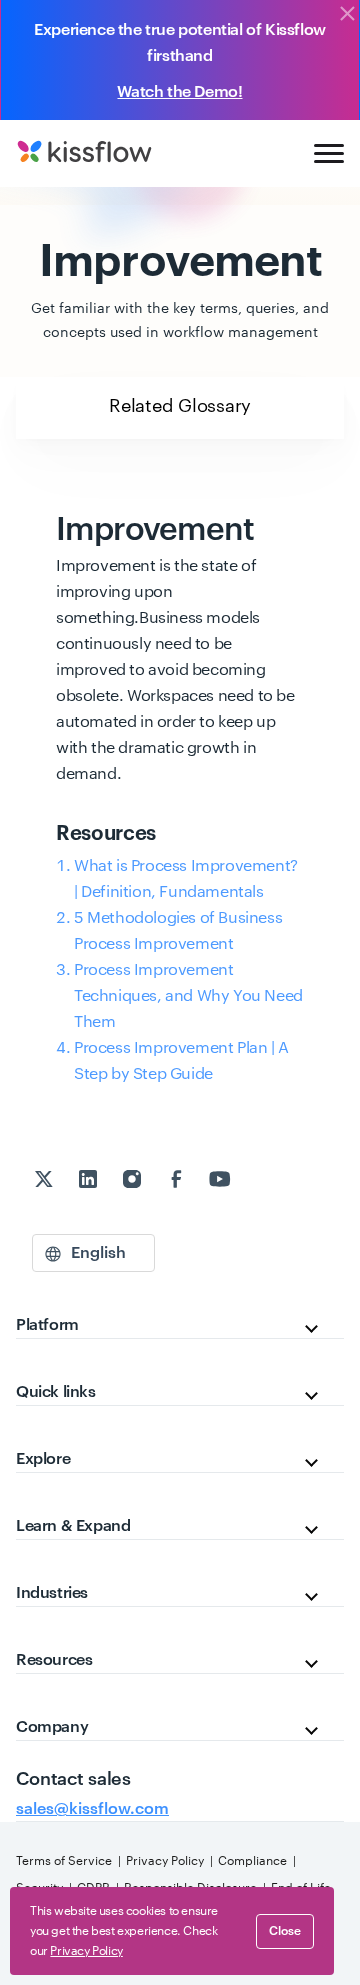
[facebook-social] (178, 1182)
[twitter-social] (46, 1182)
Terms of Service (64, 1861)
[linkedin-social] (90, 1182)
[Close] (347, 15)
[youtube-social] (220, 1182)
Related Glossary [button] (180, 406)
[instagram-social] (134, 1182)
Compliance (252, 1861)
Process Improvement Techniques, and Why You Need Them (188, 996)
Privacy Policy (165, 1861)
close (285, 1931)
